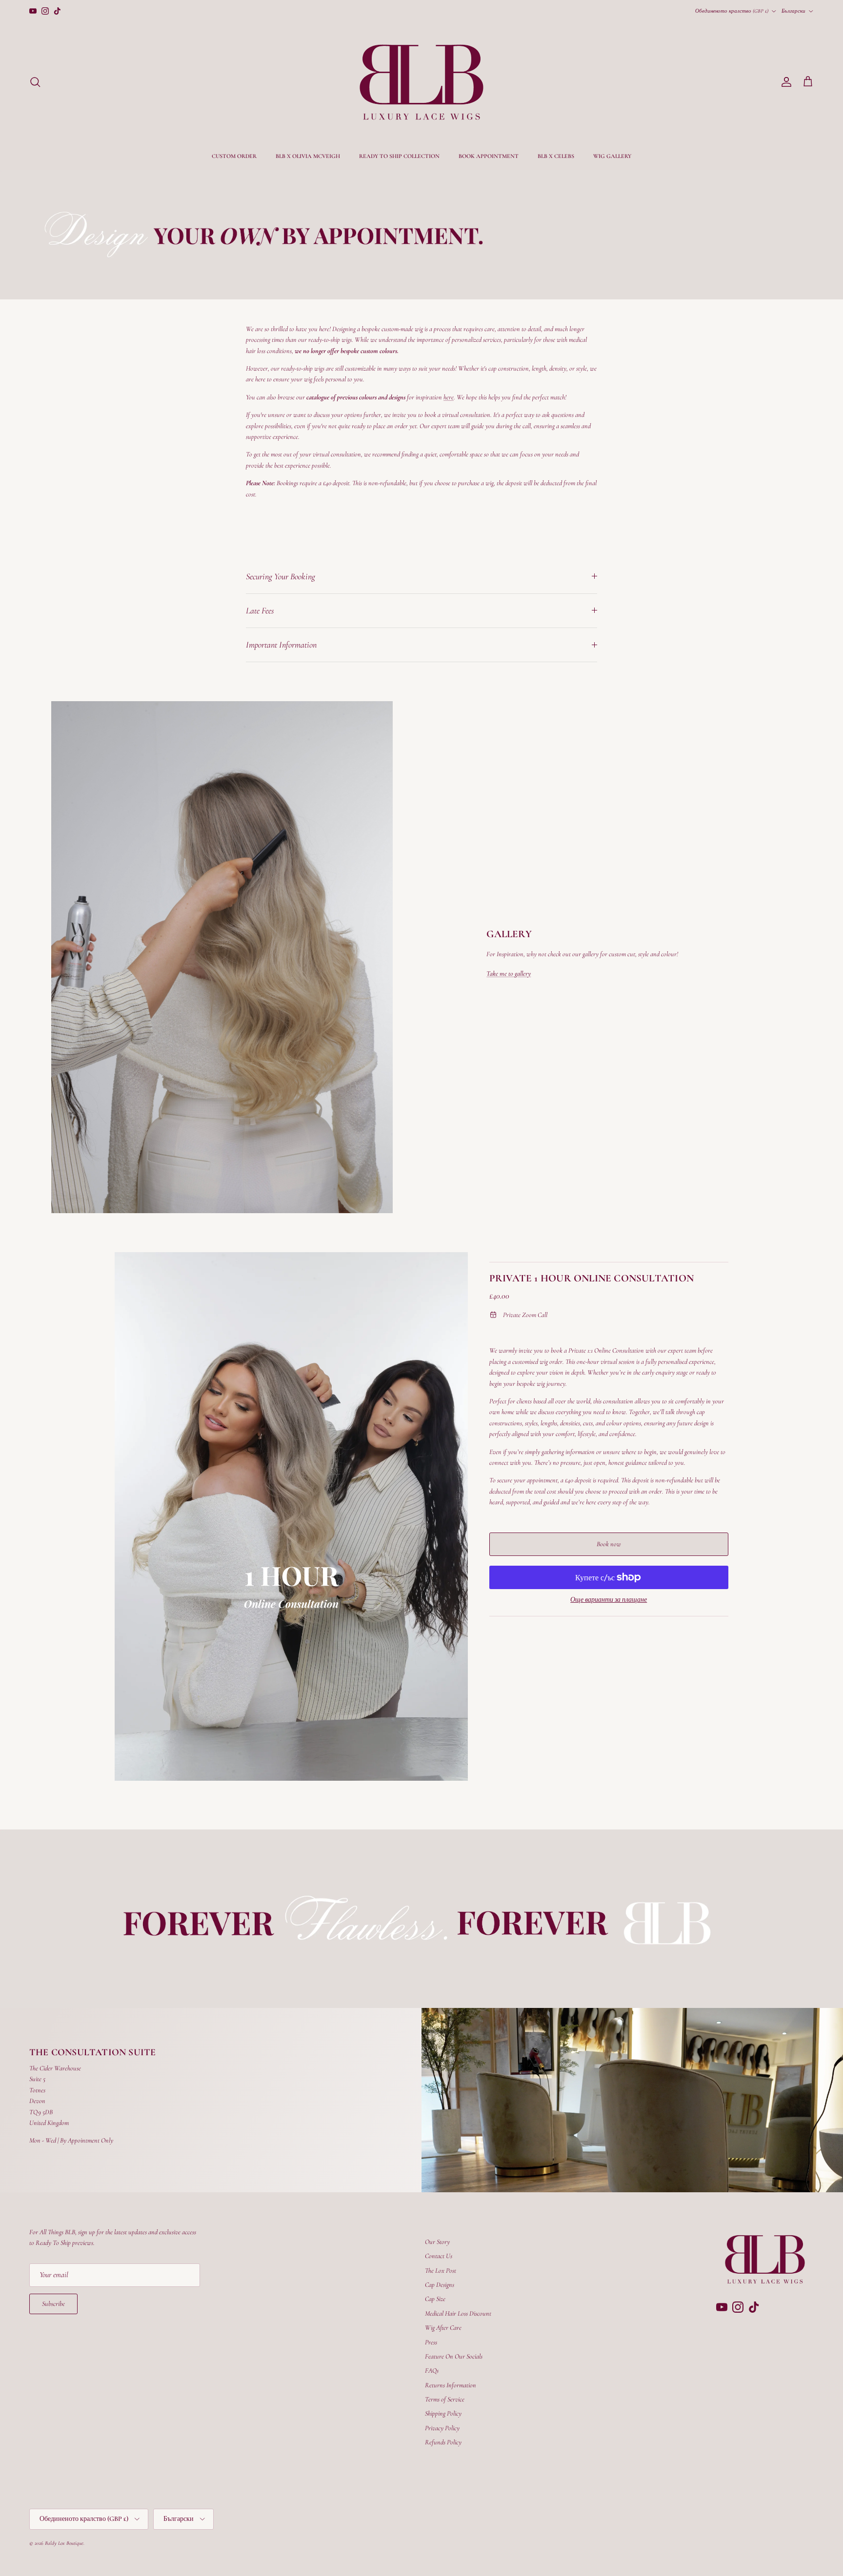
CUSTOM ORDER (234, 156)
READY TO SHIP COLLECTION (399, 156)
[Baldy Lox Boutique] (421, 82)
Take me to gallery (509, 973)
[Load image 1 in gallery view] (291, 1517)
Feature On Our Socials (454, 2356)
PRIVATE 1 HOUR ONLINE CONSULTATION (592, 1278)
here (449, 397)
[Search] (35, 82)
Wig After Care (443, 2328)
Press (431, 2342)
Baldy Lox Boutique (64, 2543)
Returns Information (451, 2385)
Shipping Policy (443, 2413)
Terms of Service (445, 2399)
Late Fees (260, 610)
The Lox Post (441, 2271)
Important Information (281, 645)
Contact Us (439, 2256)
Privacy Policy (442, 2428)
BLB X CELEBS (556, 156)
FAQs (432, 2370)
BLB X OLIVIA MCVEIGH (308, 156)
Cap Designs (440, 2285)
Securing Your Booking (281, 576)
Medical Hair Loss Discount (458, 2313)
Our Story (437, 2242)
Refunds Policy (443, 2442)
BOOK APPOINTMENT (489, 156)
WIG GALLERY (612, 156)
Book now (609, 1544)
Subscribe (53, 2304)
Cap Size (435, 2299)
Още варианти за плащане (609, 1600)
